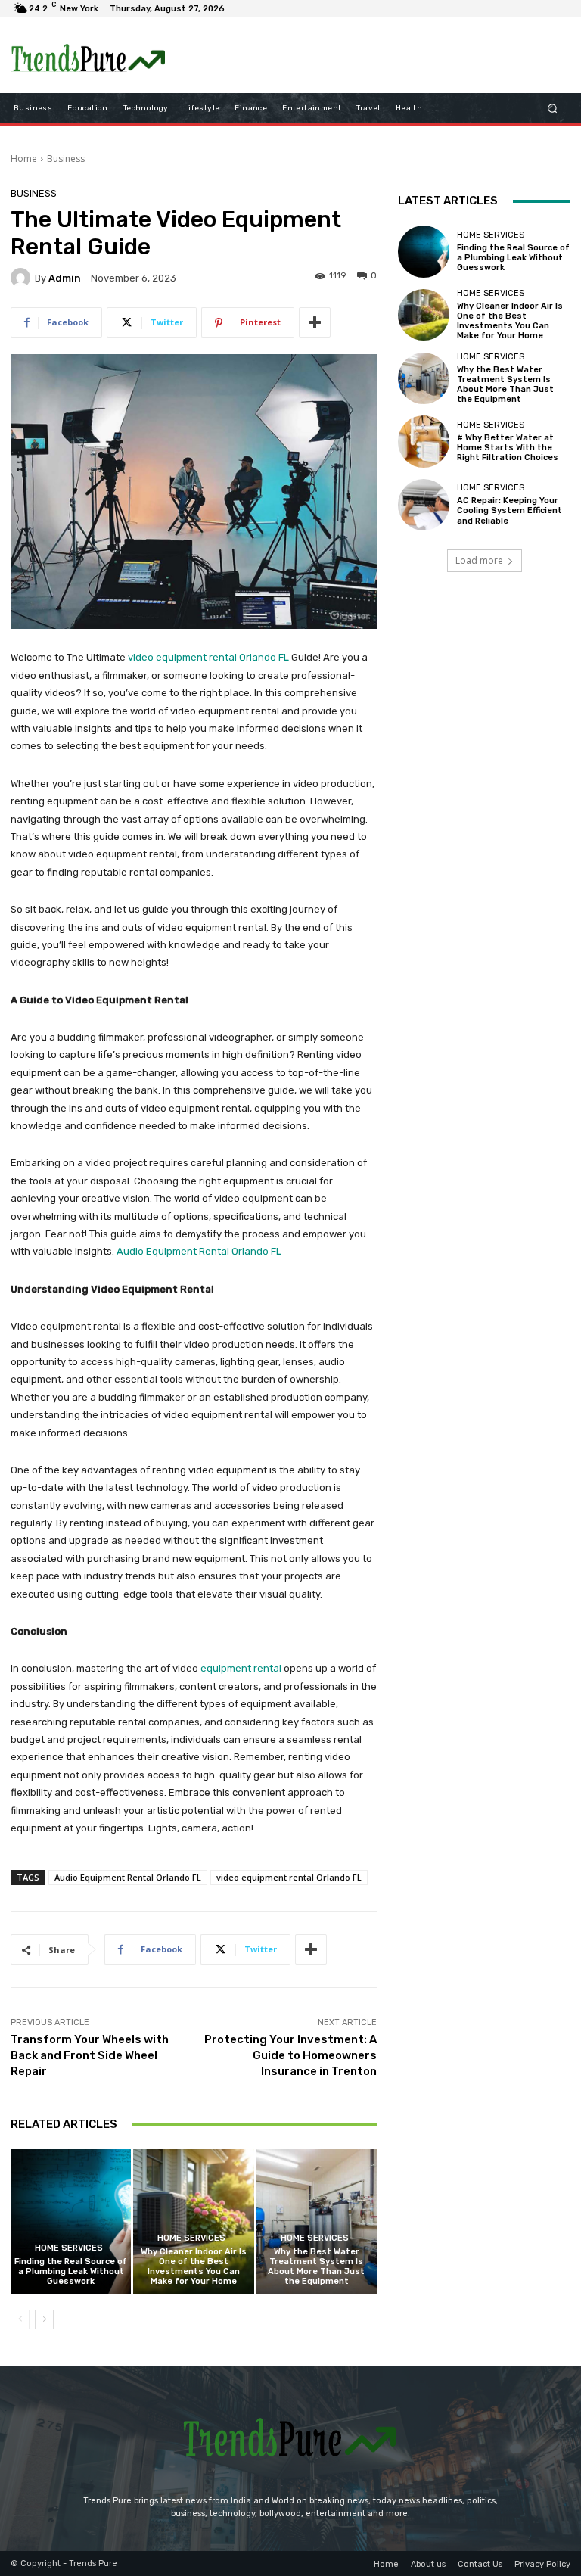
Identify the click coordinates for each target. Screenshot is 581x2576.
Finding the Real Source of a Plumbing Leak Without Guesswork (71, 2271)
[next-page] (44, 2319)
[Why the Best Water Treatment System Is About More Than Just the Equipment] (317, 2221)
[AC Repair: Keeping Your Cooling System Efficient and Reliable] (424, 505)
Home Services (69, 2248)
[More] (315, 322)
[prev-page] (20, 2319)
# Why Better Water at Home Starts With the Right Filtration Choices (508, 448)
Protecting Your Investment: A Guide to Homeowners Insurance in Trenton (290, 2055)
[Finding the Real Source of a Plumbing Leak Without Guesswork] (71, 2221)
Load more (479, 560)
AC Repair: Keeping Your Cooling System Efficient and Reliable (510, 510)
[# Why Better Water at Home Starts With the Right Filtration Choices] (424, 441)
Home (24, 159)
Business (66, 159)
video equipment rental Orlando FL (208, 657)
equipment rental (241, 1668)
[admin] (23, 278)
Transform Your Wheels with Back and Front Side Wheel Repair (90, 2055)
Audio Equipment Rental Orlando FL (199, 1251)
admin (65, 278)
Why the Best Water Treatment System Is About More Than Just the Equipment (316, 2267)
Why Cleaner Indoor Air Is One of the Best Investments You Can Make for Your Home (194, 2267)
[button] (553, 109)
